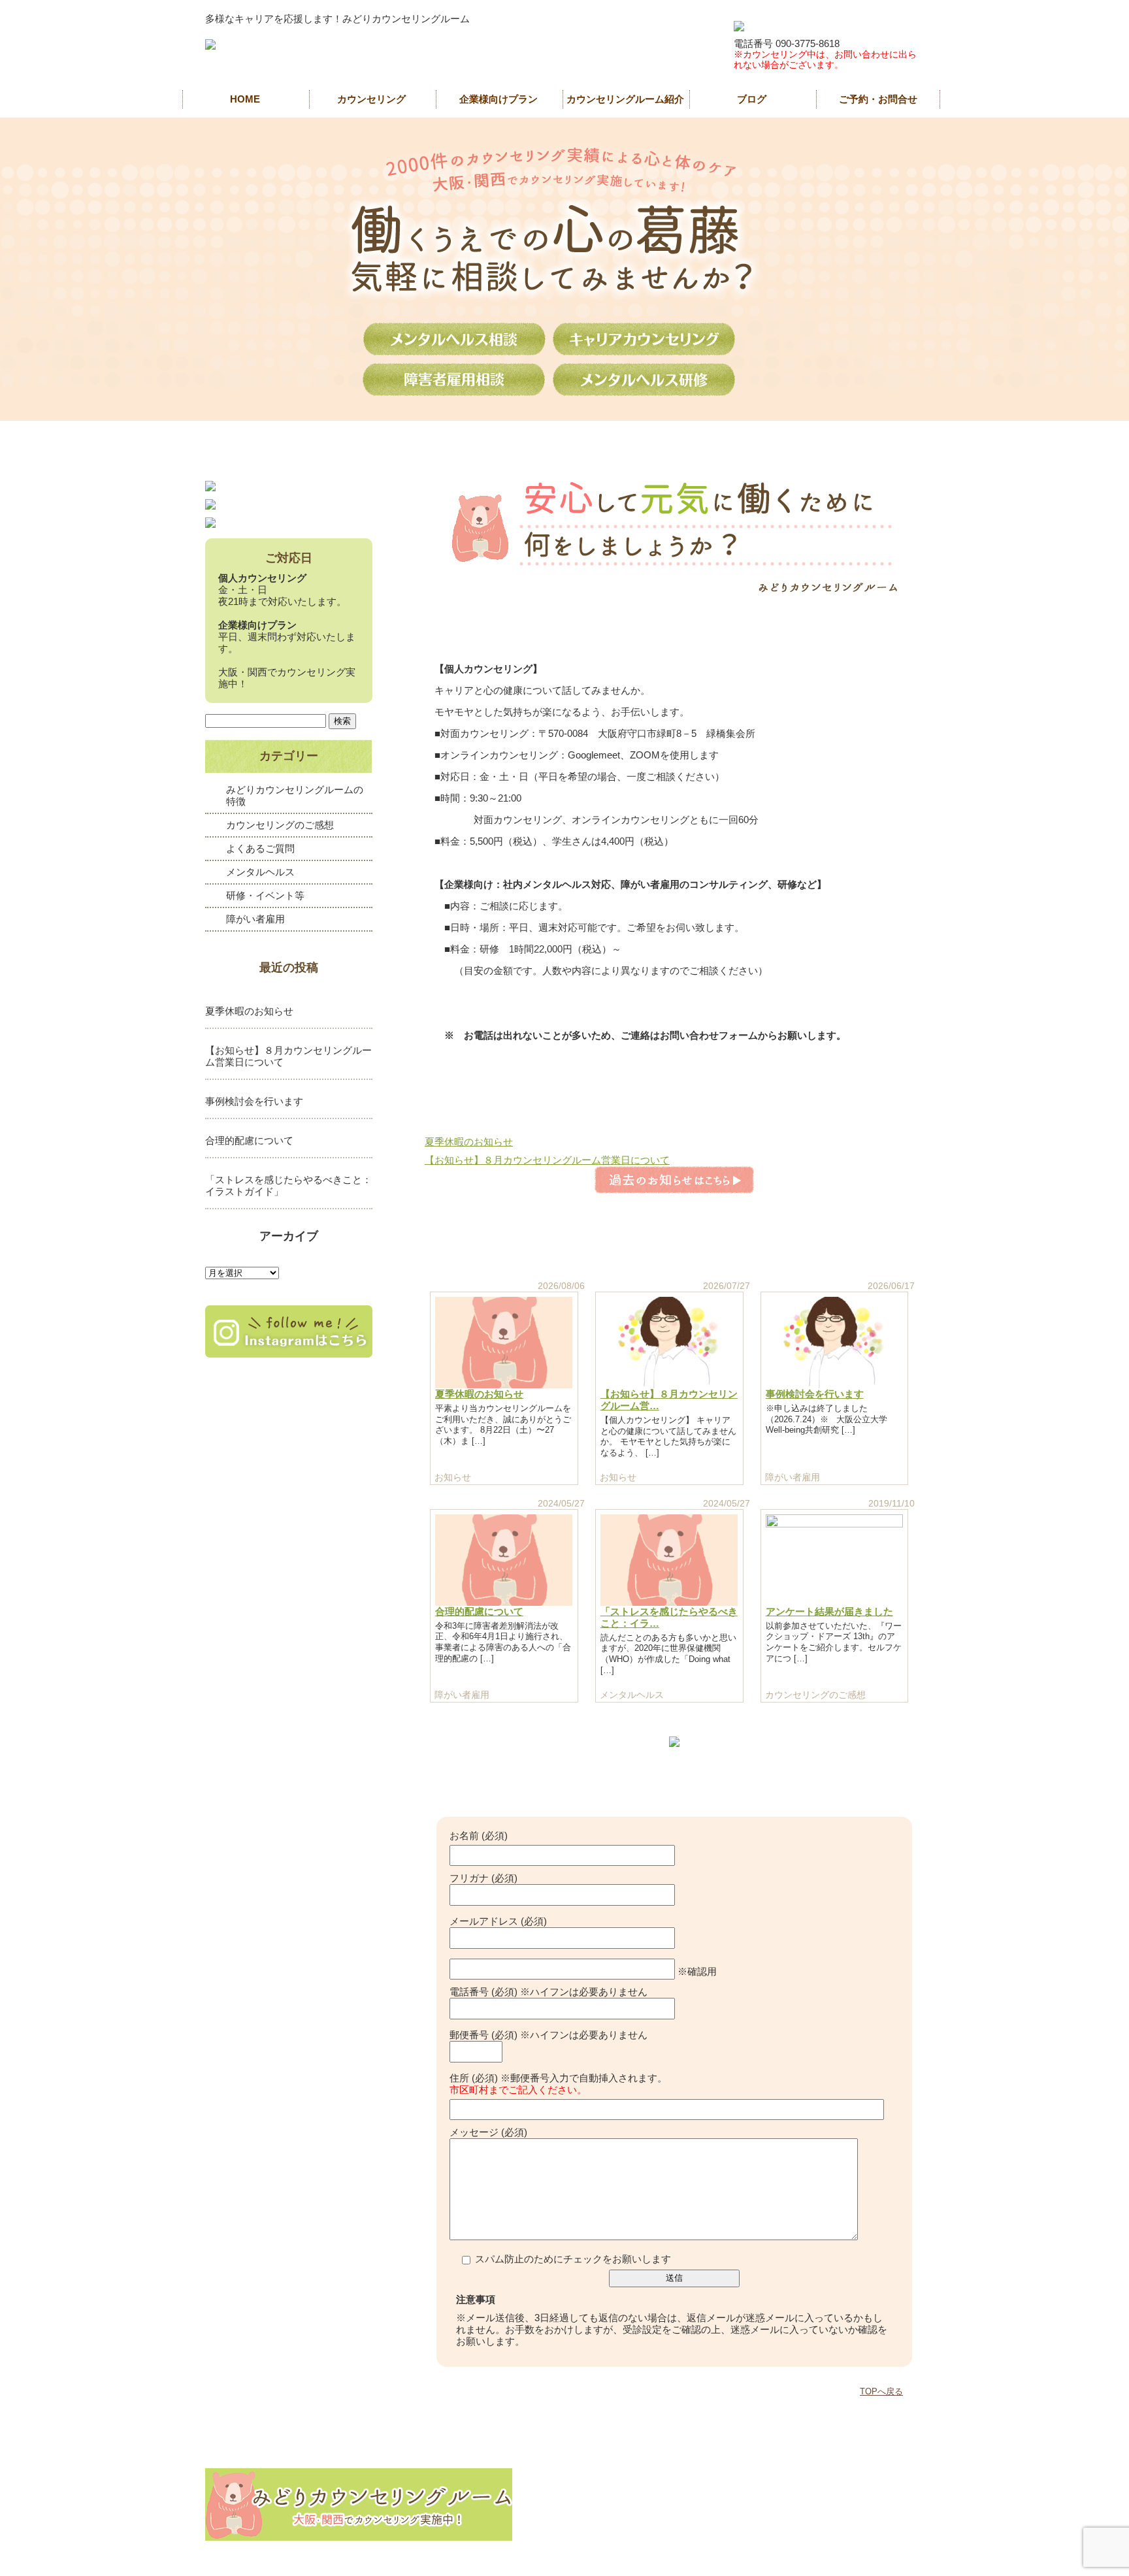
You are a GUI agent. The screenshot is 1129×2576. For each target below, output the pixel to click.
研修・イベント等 (265, 895)
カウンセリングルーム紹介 (625, 99)
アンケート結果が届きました (829, 1611)
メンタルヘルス (260, 872)
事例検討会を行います (815, 1394)
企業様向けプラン (499, 99)
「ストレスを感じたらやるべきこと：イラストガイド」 (288, 1185)
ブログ (752, 99)
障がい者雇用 (255, 919)
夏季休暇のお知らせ (469, 1142)
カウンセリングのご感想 (280, 825)
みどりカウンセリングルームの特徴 (295, 795)
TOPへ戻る (881, 2391)
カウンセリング (371, 99)
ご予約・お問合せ (878, 99)
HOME (245, 99)
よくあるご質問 (260, 848)
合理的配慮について (479, 1611)
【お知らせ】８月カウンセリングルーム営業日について (547, 1160)
